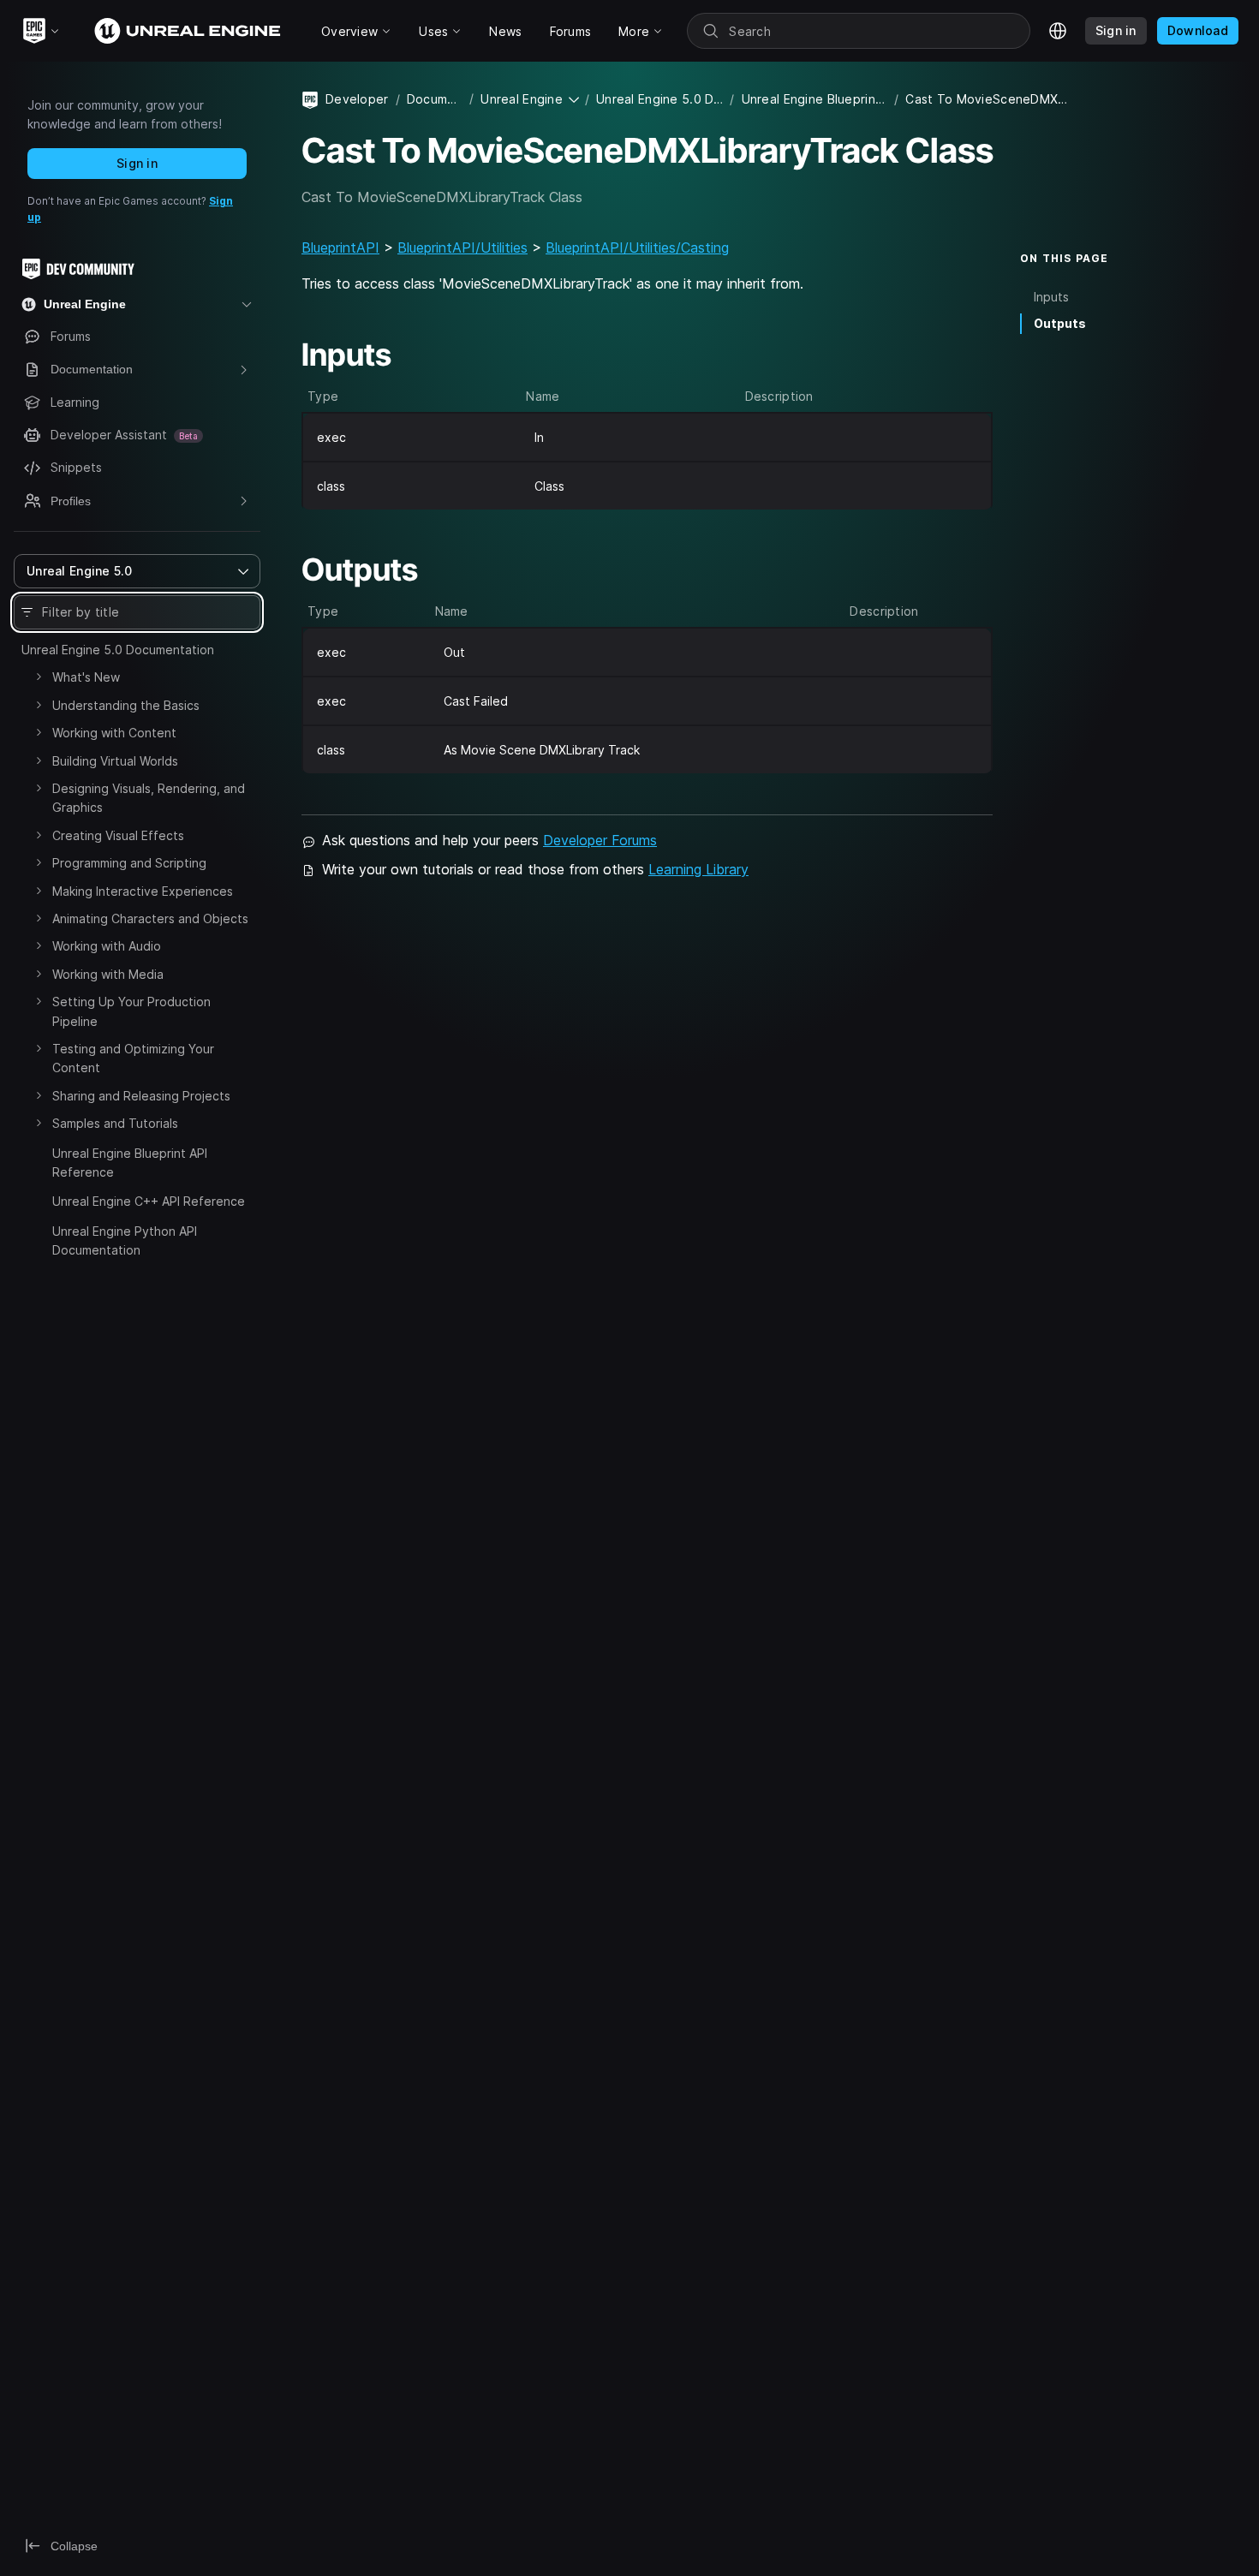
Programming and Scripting (129, 863)
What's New (86, 677)
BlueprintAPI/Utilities (462, 247)
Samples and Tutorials (115, 1123)
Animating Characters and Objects (150, 918)
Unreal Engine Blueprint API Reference (130, 1163)
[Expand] (39, 677)
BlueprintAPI (340, 247)
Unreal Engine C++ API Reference (149, 1201)
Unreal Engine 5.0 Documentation (118, 650)
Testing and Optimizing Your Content (133, 1058)
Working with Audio (107, 946)
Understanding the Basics (126, 705)
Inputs (1051, 297)
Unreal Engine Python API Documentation (125, 1240)
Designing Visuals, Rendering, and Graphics (149, 798)
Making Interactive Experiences (143, 891)
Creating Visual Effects (118, 835)
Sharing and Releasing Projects (141, 1096)
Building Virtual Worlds (115, 761)
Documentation (435, 99)
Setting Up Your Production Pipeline (131, 1011)
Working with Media (108, 974)
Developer (357, 99)
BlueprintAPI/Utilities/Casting (637, 247)
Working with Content (114, 733)
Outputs (1060, 323)
